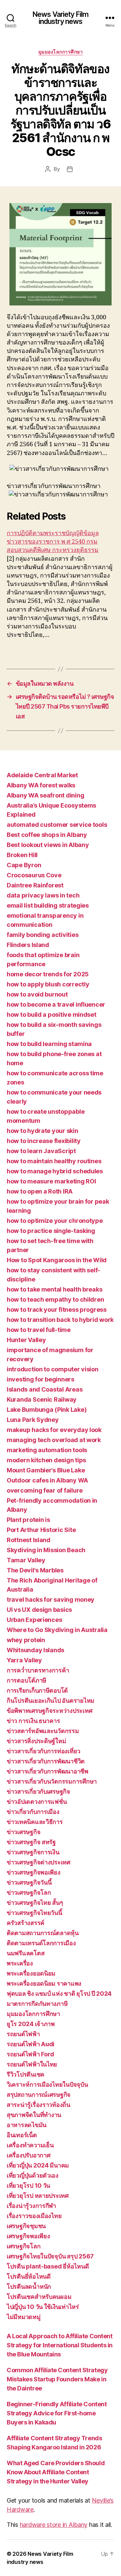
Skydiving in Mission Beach (46, 1550)
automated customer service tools (57, 825)
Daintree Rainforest (35, 885)
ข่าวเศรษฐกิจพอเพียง (34, 1872)
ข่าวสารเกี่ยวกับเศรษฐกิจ (38, 1791)
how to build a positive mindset (52, 1015)
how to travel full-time (39, 1330)
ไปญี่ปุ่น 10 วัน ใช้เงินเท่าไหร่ (43, 2307)
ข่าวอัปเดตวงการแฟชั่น (37, 1802)
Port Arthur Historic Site (41, 1530)
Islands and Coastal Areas (45, 1389)
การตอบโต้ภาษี (27, 1680)
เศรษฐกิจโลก (24, 2246)
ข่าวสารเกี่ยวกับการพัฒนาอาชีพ (48, 1771)
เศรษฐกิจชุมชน (26, 2226)
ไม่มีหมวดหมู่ (24, 2317)
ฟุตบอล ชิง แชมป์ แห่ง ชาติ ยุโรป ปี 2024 (59, 1994)
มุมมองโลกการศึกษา (61, 52)
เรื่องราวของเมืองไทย (34, 2216)
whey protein (26, 1640)
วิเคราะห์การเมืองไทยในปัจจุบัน (47, 2084)
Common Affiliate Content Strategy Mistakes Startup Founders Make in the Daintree (57, 2379)
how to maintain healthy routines (54, 1161)
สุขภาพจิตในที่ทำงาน (34, 2115)
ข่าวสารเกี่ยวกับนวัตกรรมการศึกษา (52, 1781)
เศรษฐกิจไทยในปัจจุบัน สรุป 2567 (50, 2256)
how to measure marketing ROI (51, 1181)
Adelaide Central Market (42, 775)
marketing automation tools (47, 1450)
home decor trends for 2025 (48, 974)
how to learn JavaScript (41, 1151)
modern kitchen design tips (46, 1460)
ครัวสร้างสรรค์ (26, 1923)
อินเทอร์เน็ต (22, 2135)
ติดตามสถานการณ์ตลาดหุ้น (43, 1933)
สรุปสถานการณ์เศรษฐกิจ (39, 2095)
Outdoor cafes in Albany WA (47, 1480)
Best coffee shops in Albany (47, 835)
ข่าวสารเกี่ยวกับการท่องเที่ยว (44, 1751)
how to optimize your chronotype (55, 1221)
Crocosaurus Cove (34, 875)
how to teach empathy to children (55, 1299)
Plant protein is (28, 1520)
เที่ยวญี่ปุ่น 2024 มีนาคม (38, 2165)
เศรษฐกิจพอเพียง (28, 2236)
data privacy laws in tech (43, 895)
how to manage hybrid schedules (55, 1171)
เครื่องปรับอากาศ (29, 2155)
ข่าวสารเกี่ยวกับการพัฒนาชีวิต (46, 1761)
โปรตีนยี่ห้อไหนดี (29, 2276)
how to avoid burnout (37, 994)
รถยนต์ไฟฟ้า (23, 2034)
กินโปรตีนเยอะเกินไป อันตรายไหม (51, 1701)
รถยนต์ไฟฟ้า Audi (31, 2044)
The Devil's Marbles (35, 1570)
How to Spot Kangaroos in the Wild (57, 1260)
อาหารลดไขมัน (27, 2125)
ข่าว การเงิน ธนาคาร (33, 1721)
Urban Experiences (34, 1620)
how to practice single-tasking (51, 1231)
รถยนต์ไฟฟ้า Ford (30, 2054)
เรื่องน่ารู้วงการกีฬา (31, 2206)
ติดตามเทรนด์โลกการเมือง (41, 1943)
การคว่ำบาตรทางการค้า (38, 1670)
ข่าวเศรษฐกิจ (24, 1832)
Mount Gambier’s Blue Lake (46, 1470)
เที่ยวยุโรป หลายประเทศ (38, 2196)
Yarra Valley (24, 1660)
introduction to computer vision (53, 1369)
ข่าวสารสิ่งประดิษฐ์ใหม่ (36, 1741)
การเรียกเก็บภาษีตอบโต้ (37, 1690)
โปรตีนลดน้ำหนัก (29, 2287)
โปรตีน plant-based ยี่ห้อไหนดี (48, 2266)
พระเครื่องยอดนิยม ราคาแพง (44, 1983)
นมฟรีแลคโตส (26, 1953)
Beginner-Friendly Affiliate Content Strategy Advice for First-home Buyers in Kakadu (57, 2413)
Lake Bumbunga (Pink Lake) (47, 1410)
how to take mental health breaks (54, 1289)
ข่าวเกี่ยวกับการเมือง (33, 1812)
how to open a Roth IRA (40, 1191)
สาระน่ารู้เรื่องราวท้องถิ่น (38, 2105)
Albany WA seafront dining (45, 795)
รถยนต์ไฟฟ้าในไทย (32, 2064)
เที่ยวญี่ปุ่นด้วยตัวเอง (33, 2175)
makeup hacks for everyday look (54, 1430)
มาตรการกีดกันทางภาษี (37, 2004)
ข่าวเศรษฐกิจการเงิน (33, 1852)
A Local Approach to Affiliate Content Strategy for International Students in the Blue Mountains (60, 2345)
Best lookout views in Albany (48, 845)
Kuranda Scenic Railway (42, 1399)
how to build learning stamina (49, 1044)
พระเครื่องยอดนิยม (31, 1973)
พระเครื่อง (20, 1963)
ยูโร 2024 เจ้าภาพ (31, 2024)
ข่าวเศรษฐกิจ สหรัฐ (31, 1842)
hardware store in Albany (54, 2525)
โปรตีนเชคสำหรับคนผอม (39, 2297)
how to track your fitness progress (57, 1310)
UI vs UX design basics (39, 1610)
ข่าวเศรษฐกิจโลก (29, 1893)
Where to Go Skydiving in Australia (57, 1630)
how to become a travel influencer (56, 1004)
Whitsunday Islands (35, 1650)
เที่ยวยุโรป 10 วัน (28, 2186)
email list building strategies (48, 905)
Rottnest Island (29, 1540)
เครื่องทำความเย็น (30, 2145)
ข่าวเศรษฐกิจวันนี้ (29, 1882)
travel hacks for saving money (51, 1600)
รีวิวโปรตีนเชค (26, 2074)
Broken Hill (22, 855)
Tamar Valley (26, 1560)
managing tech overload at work (54, 1440)
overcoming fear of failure (45, 1490)
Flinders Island (28, 945)
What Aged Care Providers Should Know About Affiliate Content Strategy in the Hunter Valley (56, 2472)
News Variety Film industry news (61, 18)
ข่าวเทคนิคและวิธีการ (35, 1822)
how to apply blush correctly (48, 984)
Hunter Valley (26, 1340)
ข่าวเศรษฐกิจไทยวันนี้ (34, 1913)
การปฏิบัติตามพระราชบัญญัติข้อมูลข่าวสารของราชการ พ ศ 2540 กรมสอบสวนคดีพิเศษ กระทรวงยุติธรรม (53, 542)
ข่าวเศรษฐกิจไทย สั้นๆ (35, 1903)
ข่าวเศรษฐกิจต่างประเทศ (38, 1862)
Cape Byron (24, 865)
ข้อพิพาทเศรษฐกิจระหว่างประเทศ (49, 1711)
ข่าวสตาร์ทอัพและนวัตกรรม (43, 1731)
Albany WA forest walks (41, 785)
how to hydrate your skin (43, 1131)
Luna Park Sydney (33, 1420)
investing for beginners (41, 1379)
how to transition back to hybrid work (60, 1320)
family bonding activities (43, 935)
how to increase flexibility (44, 1141)
